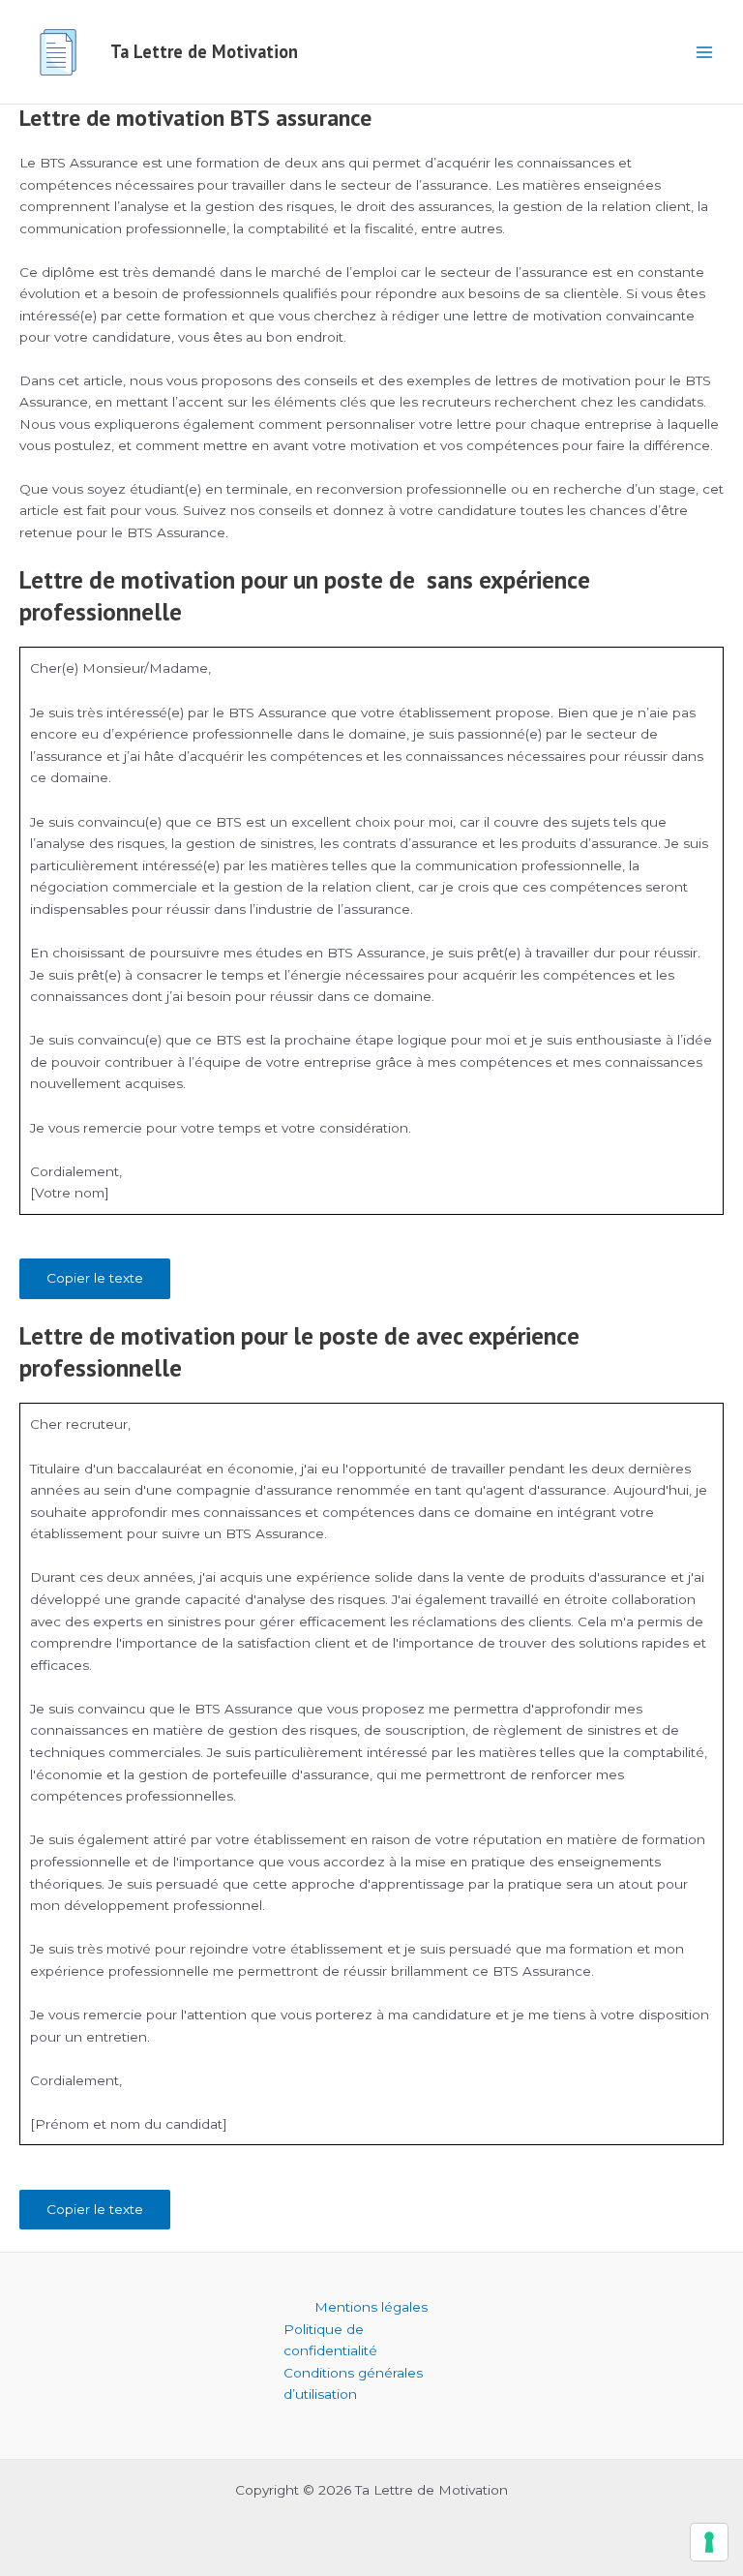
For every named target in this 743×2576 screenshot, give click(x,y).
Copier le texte (95, 1278)
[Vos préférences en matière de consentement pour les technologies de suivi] (709, 2542)
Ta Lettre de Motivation (204, 51)
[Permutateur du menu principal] (705, 52)
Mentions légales (371, 2307)
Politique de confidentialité (330, 2340)
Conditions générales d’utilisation (353, 2384)
